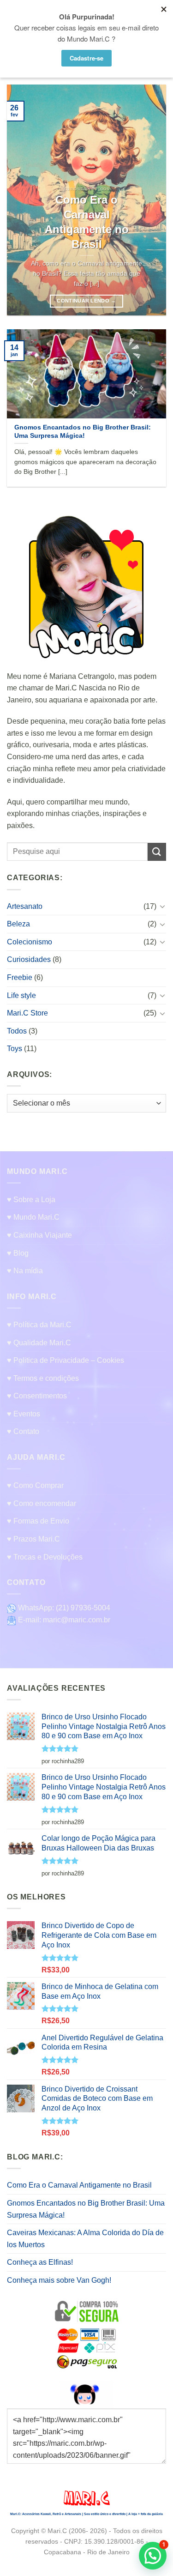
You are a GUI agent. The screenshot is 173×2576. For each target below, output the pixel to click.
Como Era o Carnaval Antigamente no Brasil (79, 2185)
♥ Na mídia (25, 1271)
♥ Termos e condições (43, 1378)
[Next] (151, 200)
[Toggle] (162, 906)
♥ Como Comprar (35, 1485)
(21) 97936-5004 (83, 1608)
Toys (15, 1049)
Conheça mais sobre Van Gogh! (59, 2280)
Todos (17, 1031)
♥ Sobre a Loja (31, 1200)
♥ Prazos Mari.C (33, 1539)
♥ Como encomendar (42, 1503)
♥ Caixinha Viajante (39, 1235)
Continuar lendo (86, 301)
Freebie (20, 977)
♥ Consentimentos (37, 1396)
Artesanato (25, 906)
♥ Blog (18, 1253)
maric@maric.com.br (77, 1620)
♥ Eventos (24, 1414)
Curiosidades (29, 959)
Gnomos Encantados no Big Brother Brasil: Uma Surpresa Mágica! (86, 2209)
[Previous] (22, 200)
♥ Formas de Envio (38, 1521)
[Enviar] (157, 851)
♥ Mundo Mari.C (33, 1217)
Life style (21, 995)
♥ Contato (23, 1431)
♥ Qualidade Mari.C (39, 1343)
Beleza (18, 924)
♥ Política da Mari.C (39, 1325)
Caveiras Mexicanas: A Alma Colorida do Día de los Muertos (85, 2239)
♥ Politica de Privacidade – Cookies (66, 1360)
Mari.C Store (27, 1013)
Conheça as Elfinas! (40, 2262)
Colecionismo (30, 941)
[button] (153, 2556)
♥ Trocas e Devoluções (45, 1557)
